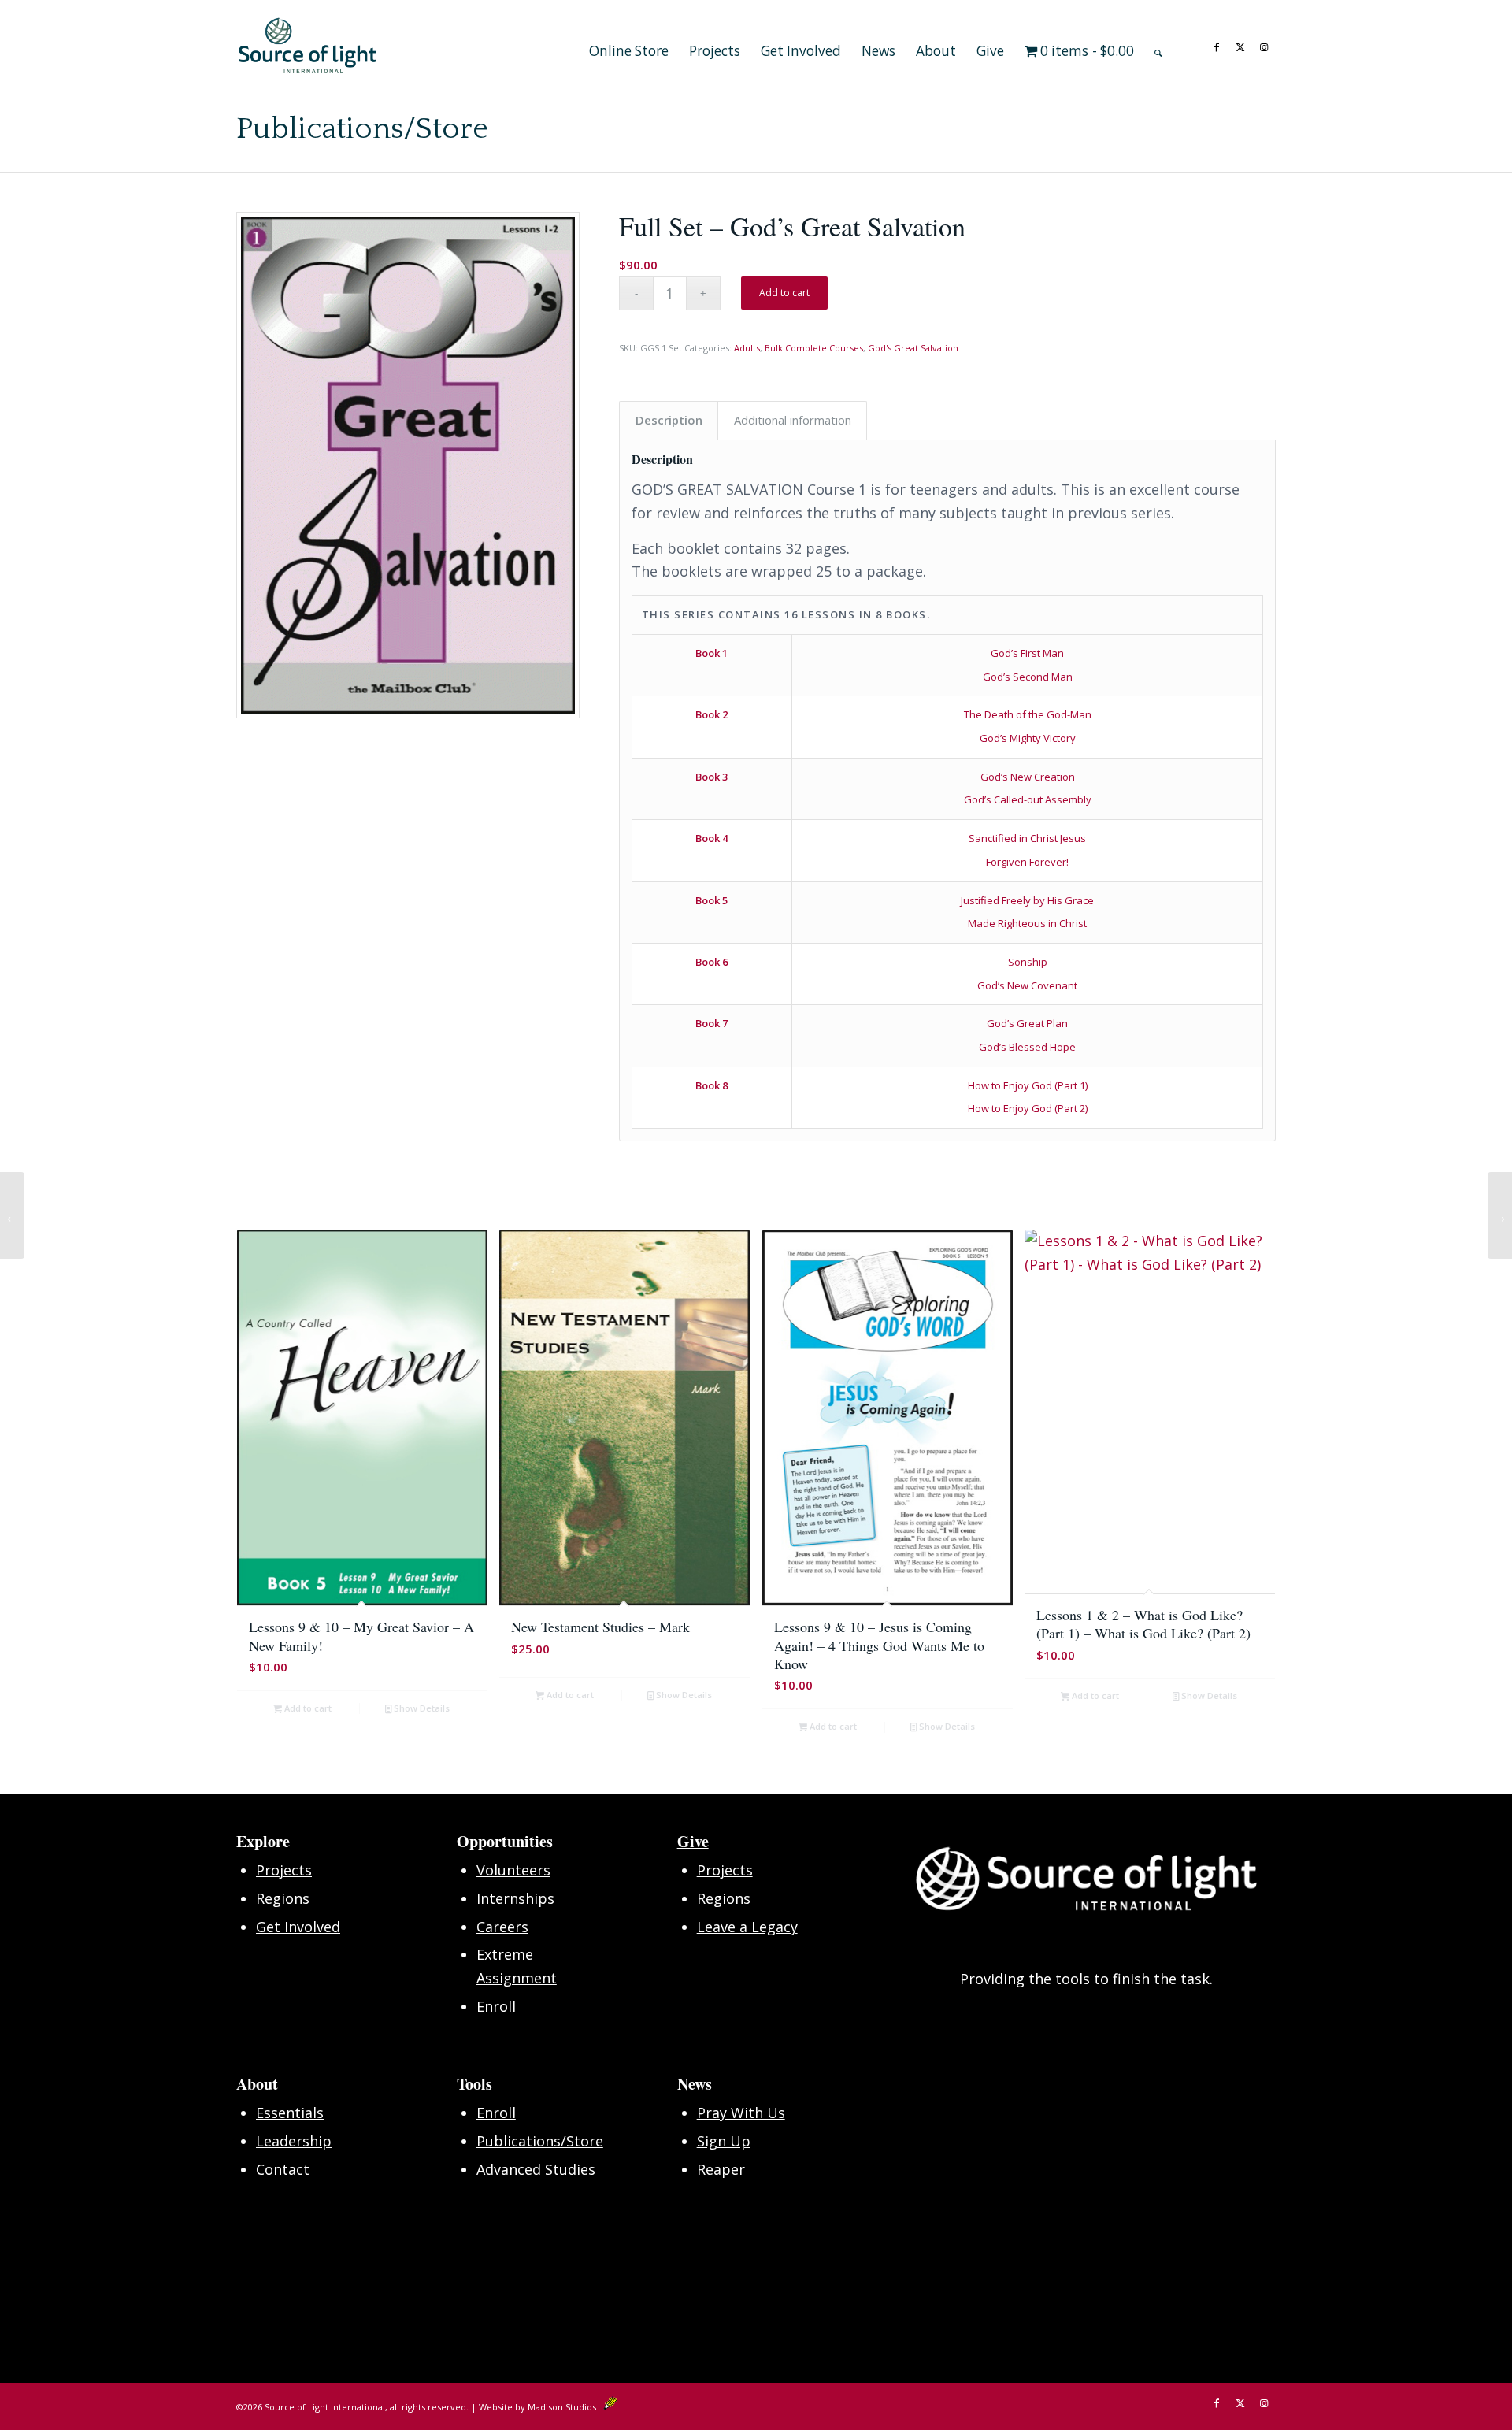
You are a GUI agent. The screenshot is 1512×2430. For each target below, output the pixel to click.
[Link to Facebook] (1217, 45)
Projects (284, 1870)
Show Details (421, 1708)
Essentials (290, 2113)
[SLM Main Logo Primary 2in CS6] (308, 46)
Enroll (496, 2006)
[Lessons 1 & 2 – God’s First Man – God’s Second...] (1500, 1215)
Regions (283, 1898)
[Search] (1158, 46)
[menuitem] (629, 46)
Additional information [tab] (793, 420)
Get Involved (298, 1927)
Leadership (294, 2141)
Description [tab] (669, 420)
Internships (515, 1898)
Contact (283, 2169)
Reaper (721, 2169)
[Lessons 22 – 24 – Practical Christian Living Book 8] (12, 1215)
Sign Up (724, 2141)
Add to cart (784, 293)
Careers (502, 1927)
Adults (747, 348)
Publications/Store (362, 129)
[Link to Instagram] (1264, 45)
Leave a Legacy (747, 1927)
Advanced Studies (536, 2169)
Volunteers (513, 1870)
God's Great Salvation (913, 348)
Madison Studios (565, 2407)
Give (693, 1841)
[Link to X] (1240, 45)
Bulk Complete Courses (814, 348)
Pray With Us (741, 2113)
